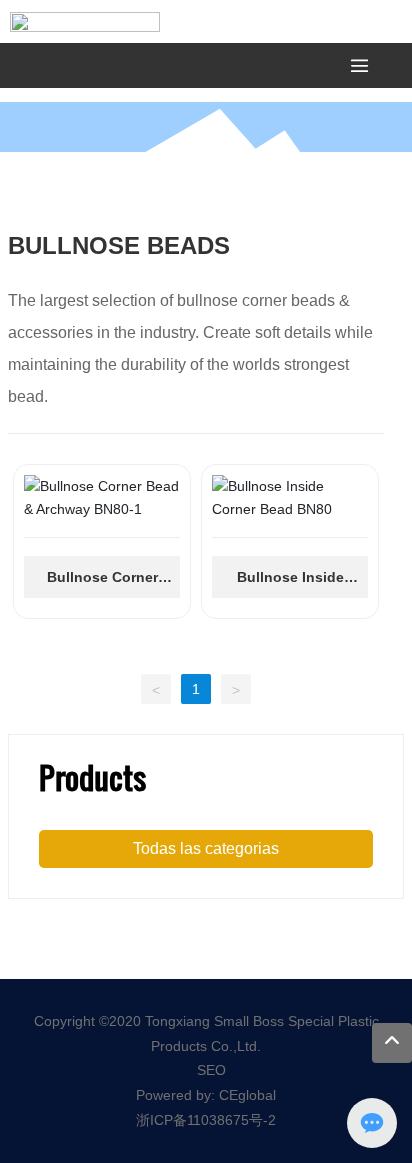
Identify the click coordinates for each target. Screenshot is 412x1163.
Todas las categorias (206, 848)
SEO (211, 1070)
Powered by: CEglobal (206, 1095)
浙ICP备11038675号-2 (206, 1120)
